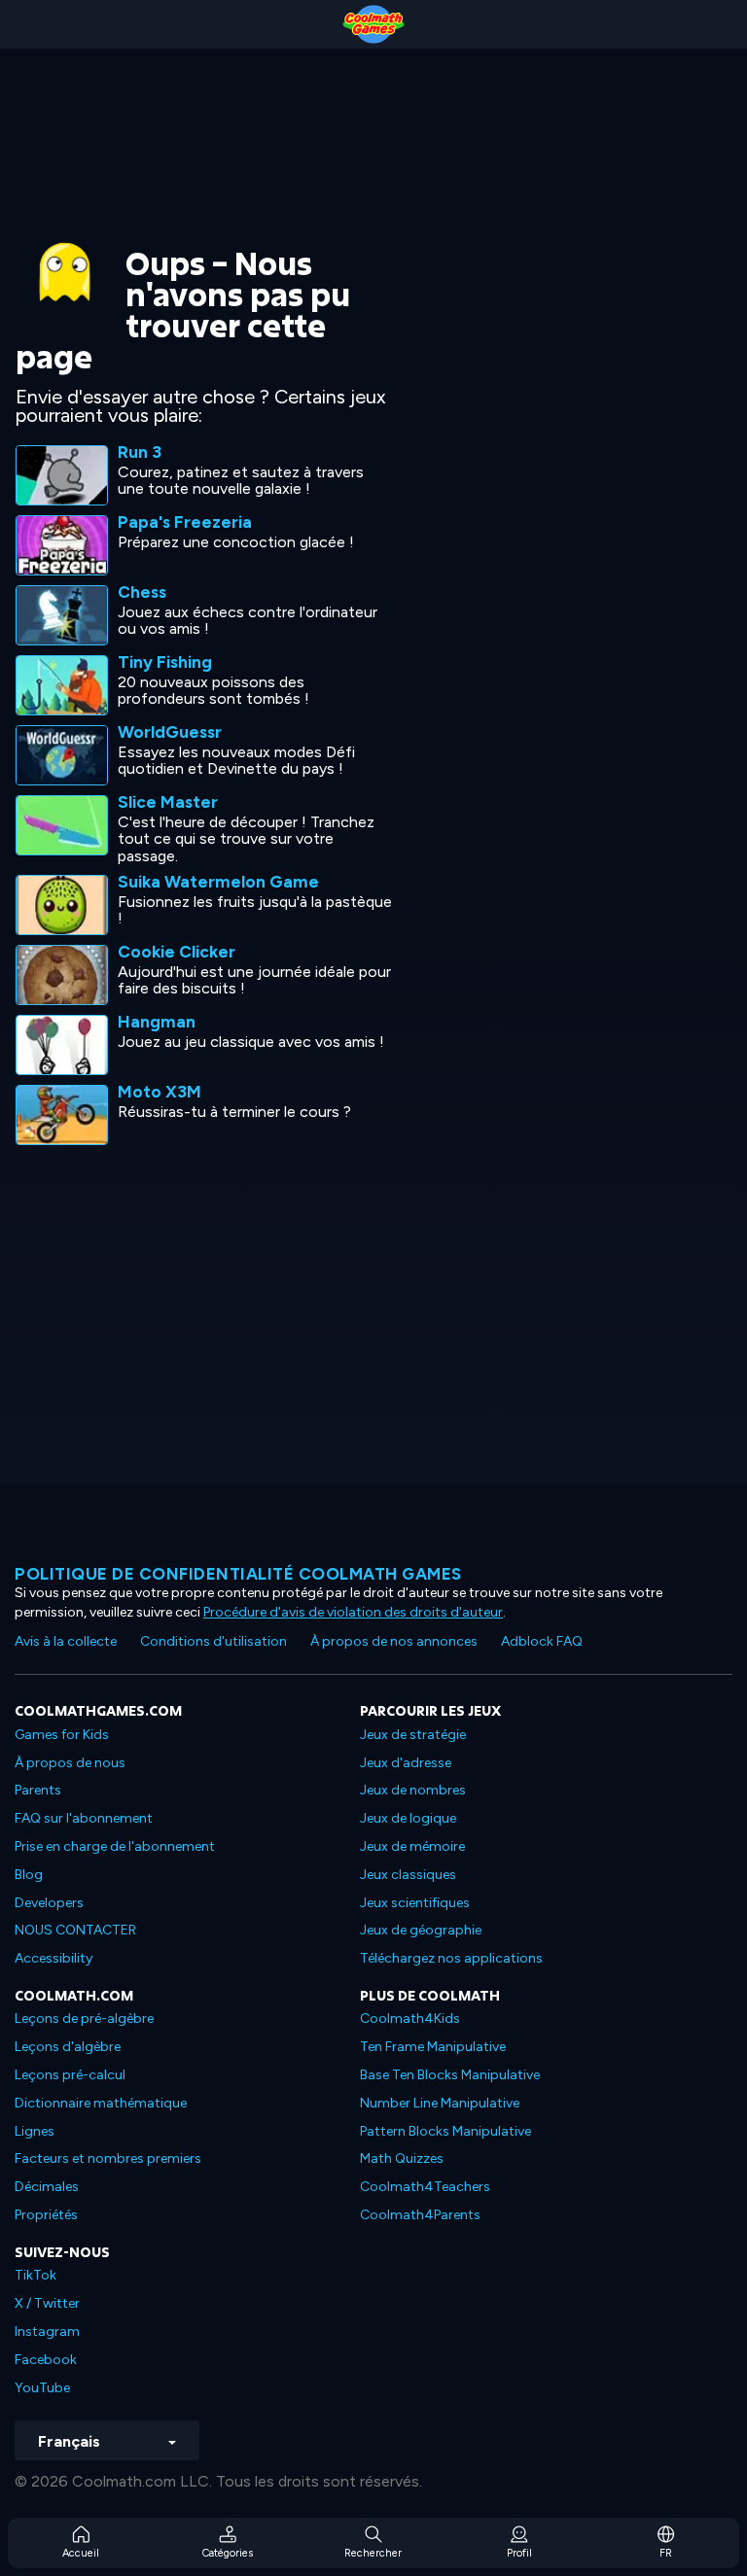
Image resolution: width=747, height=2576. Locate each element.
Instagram (47, 2332)
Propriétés (46, 2215)
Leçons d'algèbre (68, 2047)
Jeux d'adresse (406, 1763)
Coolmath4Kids (410, 2019)
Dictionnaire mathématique (101, 2103)
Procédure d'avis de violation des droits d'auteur (353, 1612)
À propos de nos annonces (394, 1641)
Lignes (35, 2131)
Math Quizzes (402, 2158)
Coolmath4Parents (420, 2215)
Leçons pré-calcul (70, 2075)
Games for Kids (62, 1735)
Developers (49, 1903)
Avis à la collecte (66, 1641)
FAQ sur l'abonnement (84, 1818)
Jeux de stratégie (413, 1735)
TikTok (36, 2275)
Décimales (47, 2187)
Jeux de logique (408, 1818)
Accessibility (53, 1958)
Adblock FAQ (542, 1641)
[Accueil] (373, 24)
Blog (29, 1875)
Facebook (46, 2360)
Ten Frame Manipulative (433, 2047)
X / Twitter (47, 2303)
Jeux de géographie (421, 1930)
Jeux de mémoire (412, 1846)
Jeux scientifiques (415, 1903)
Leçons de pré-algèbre (84, 2019)
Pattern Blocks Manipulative (445, 2131)
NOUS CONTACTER (75, 1930)
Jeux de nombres (413, 1790)
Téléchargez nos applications (451, 1958)
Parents (38, 1790)
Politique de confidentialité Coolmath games (238, 1574)
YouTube (42, 2388)
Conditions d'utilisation (213, 1641)
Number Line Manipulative (440, 2103)
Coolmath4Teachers (425, 2187)
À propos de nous (70, 1763)
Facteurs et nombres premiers (108, 2158)
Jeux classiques (408, 1875)
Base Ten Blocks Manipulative (450, 2075)
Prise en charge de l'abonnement (115, 1846)
